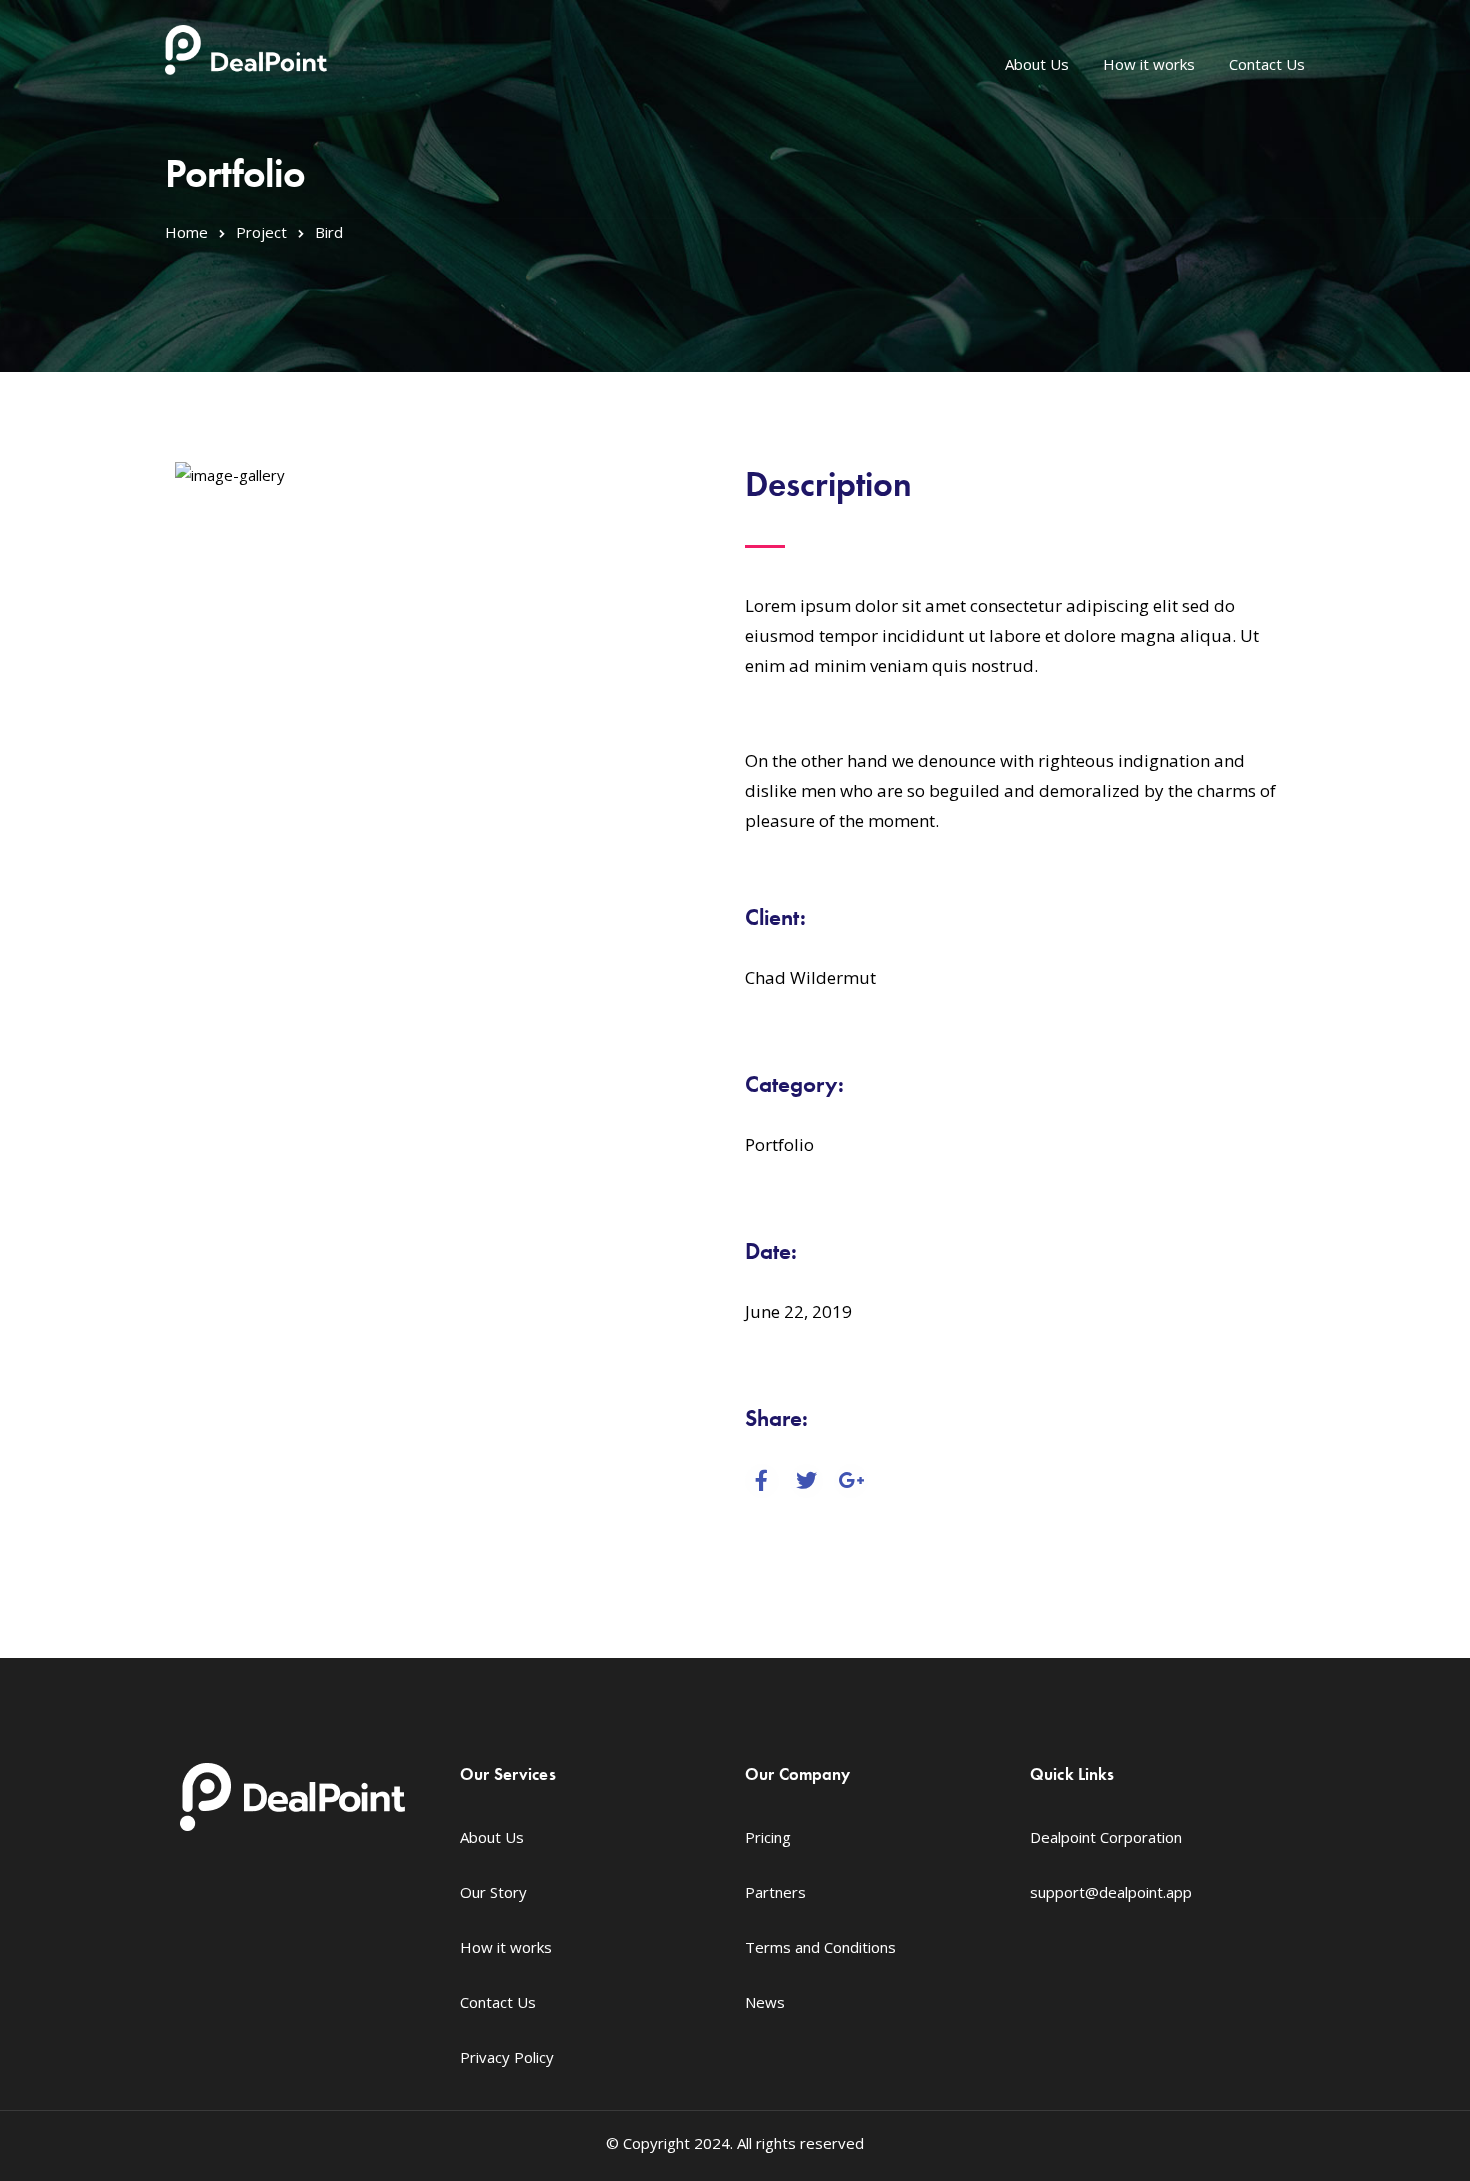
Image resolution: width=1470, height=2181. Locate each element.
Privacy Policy (507, 2057)
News (765, 2002)
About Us (1037, 64)
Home (186, 232)
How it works (1149, 64)
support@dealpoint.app (1111, 1892)
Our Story (493, 1892)
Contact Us (1267, 64)
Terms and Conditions (820, 1947)
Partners (775, 1892)
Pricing (768, 1837)
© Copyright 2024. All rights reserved (735, 2143)
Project (261, 232)
